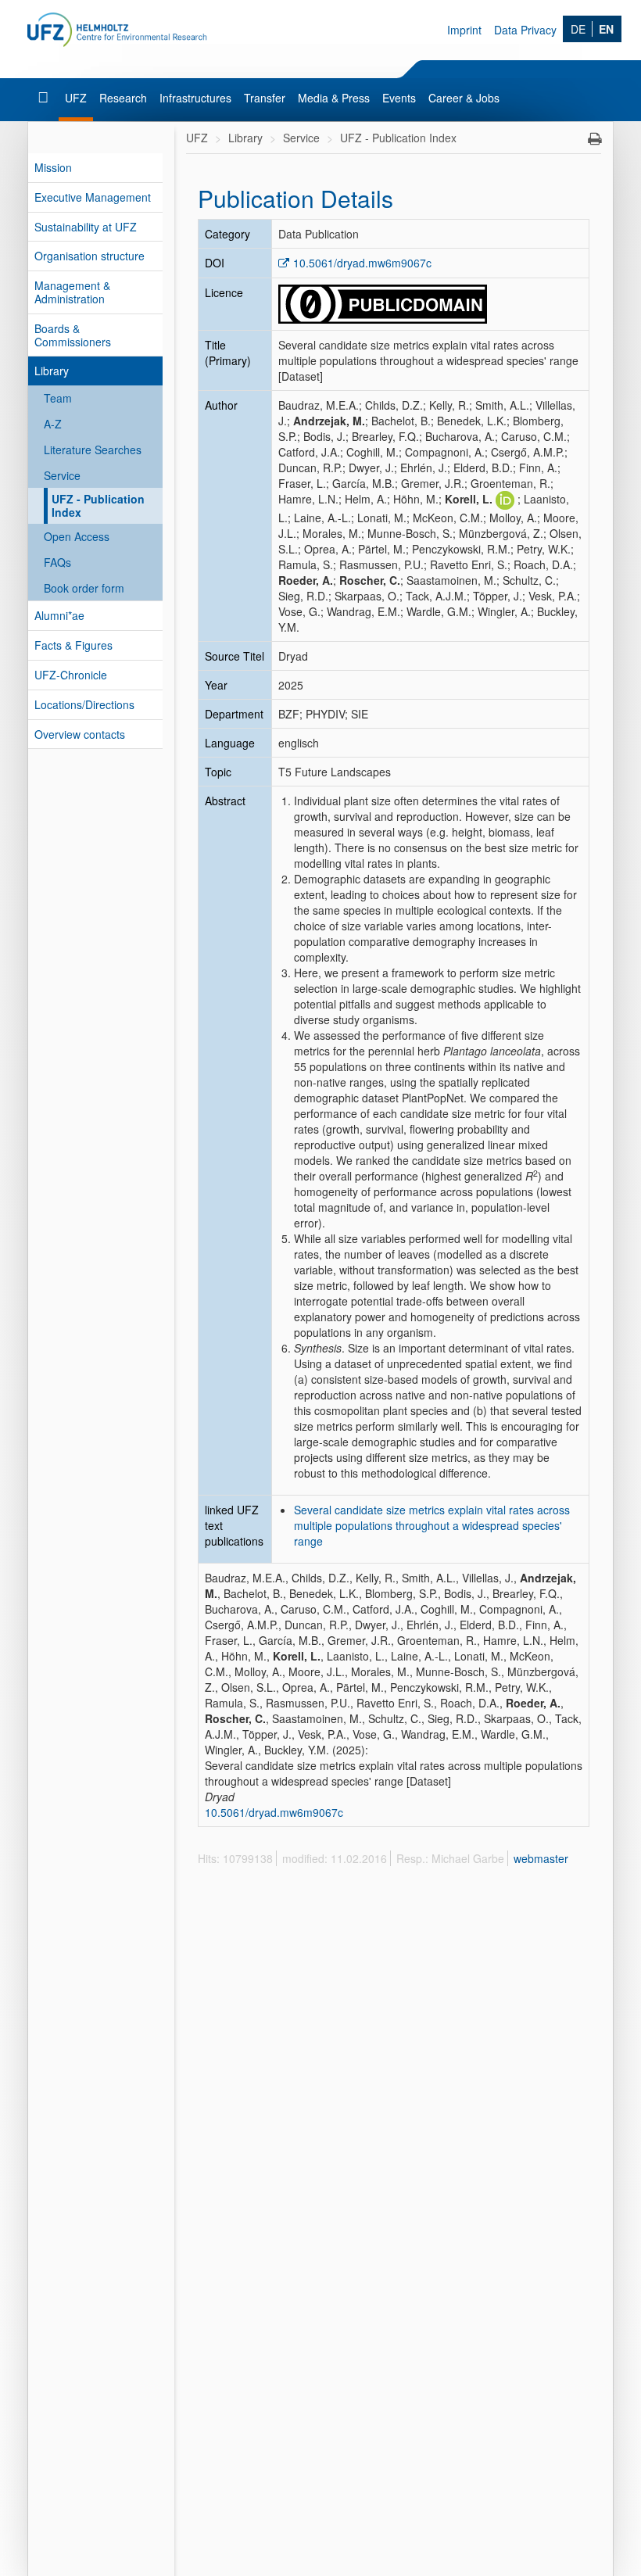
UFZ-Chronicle (71, 675)
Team (58, 398)
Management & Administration (72, 292)
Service (62, 475)
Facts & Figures (73, 645)
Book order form (84, 588)
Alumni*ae (59, 615)
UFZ (76, 98)
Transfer (265, 98)
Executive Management (93, 197)
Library (52, 371)
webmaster (541, 1858)
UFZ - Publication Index (98, 505)
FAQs (57, 562)
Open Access (77, 536)
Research (123, 98)
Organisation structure (90, 256)
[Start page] (45, 98)
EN (606, 29)
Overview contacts (80, 734)
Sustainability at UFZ (86, 227)
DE (578, 29)
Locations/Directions (84, 704)
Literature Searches (93, 450)
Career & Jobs (464, 98)
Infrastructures (195, 98)
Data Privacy (525, 30)
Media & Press (334, 98)
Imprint (464, 30)
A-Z (53, 424)
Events (399, 98)
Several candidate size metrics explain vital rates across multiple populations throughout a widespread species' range (432, 1525)
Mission (53, 167)
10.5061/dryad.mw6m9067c (362, 263)
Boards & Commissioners (73, 335)
